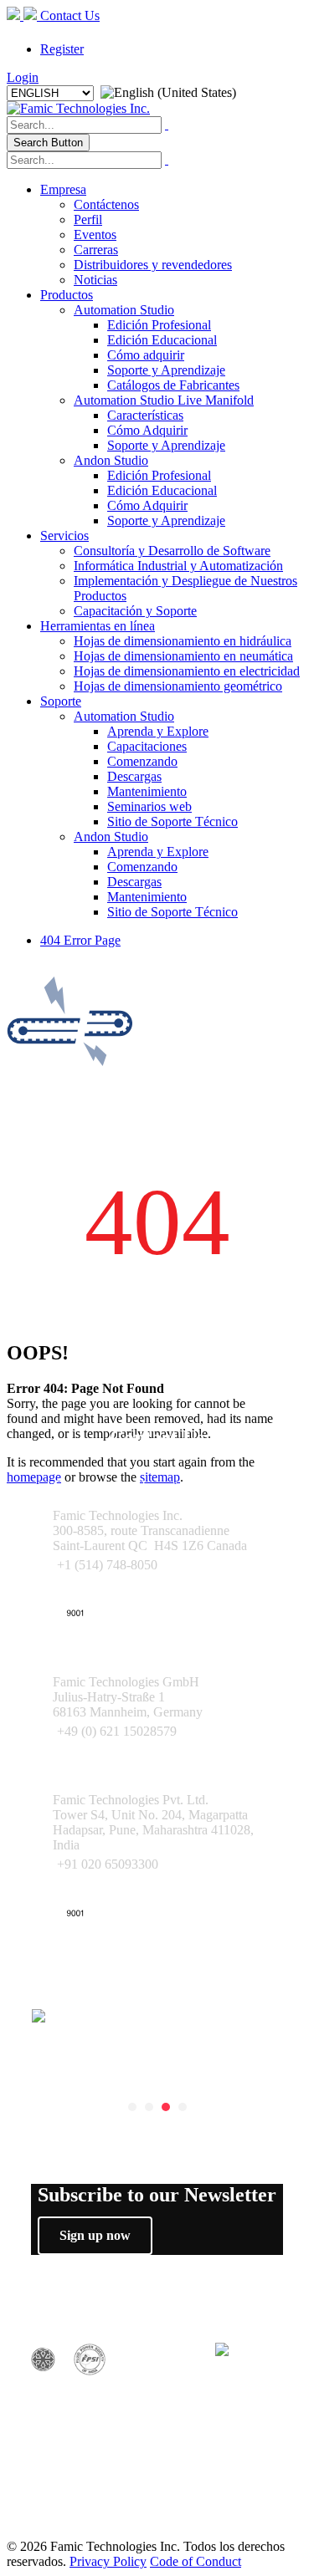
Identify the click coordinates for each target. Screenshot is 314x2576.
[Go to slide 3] (166, 2107)
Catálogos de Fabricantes (173, 385)
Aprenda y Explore (158, 731)
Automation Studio (124, 310)
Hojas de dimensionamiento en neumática (183, 656)
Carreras (96, 250)
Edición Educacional (162, 340)
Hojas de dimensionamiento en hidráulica (183, 641)
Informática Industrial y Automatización (178, 566)
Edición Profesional (159, 325)
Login (23, 77)
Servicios (64, 536)
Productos (67, 295)
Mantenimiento (147, 791)
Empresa (63, 189)
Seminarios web (149, 806)
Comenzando (142, 761)
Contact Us (68, 15)
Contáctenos (106, 204)
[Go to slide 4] (183, 2107)
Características (145, 415)
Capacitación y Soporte (135, 611)
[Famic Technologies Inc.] (78, 108)
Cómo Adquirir (147, 430)
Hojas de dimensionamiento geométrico (178, 686)
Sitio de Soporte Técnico (172, 821)
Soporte (61, 701)
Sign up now (95, 2235)
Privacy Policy (108, 2561)
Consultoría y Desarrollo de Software (172, 551)
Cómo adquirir (146, 355)
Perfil (88, 219)
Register (62, 49)
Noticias (95, 280)
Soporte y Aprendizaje (166, 370)
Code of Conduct (196, 2561)
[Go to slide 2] (149, 2107)
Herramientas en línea (98, 626)
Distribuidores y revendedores (153, 265)
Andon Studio (111, 460)
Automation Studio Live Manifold (164, 400)
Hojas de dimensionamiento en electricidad (187, 671)
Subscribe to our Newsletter (157, 2195)
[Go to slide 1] (132, 2107)
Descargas (134, 776)
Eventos (95, 235)
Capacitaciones (147, 746)
